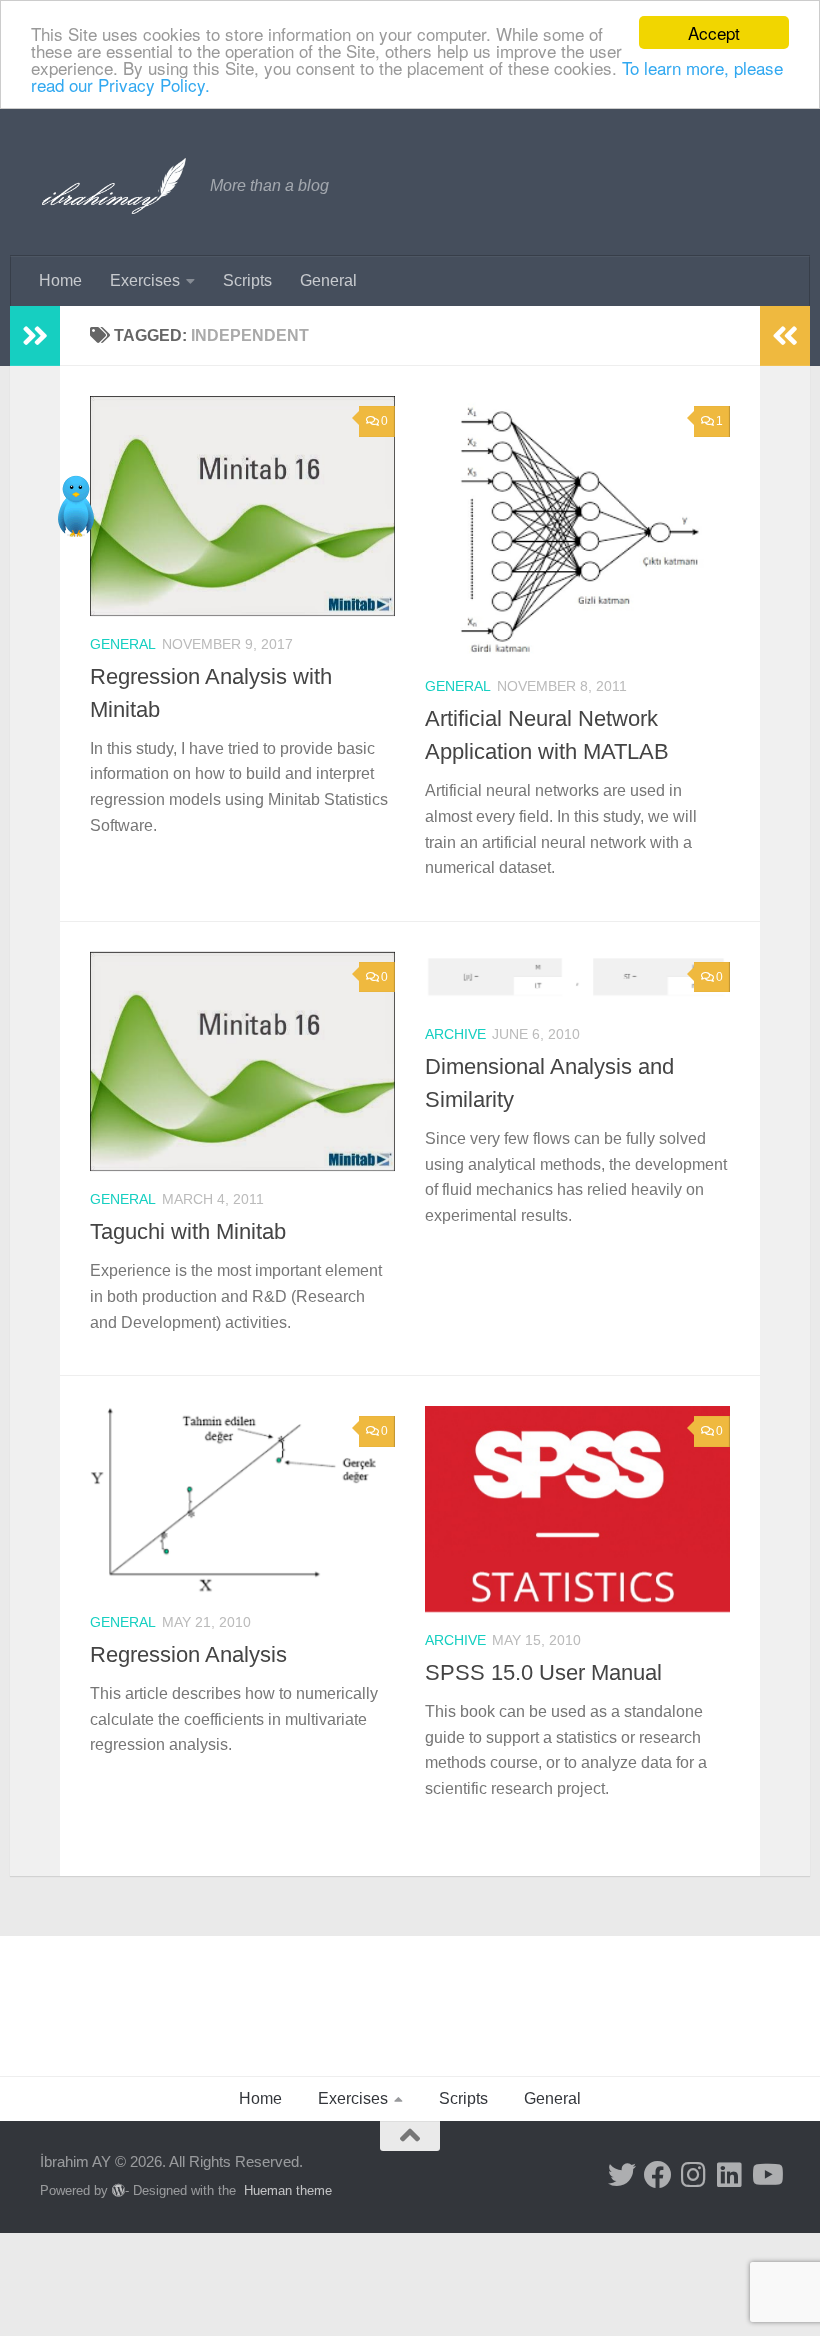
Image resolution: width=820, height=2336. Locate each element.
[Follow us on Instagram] (694, 2175)
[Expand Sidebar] (35, 336)
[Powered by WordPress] (118, 2190)
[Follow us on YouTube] (766, 2175)
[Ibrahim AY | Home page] (115, 186)
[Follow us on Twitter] (622, 2175)
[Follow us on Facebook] (658, 2175)
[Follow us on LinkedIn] (730, 2175)
